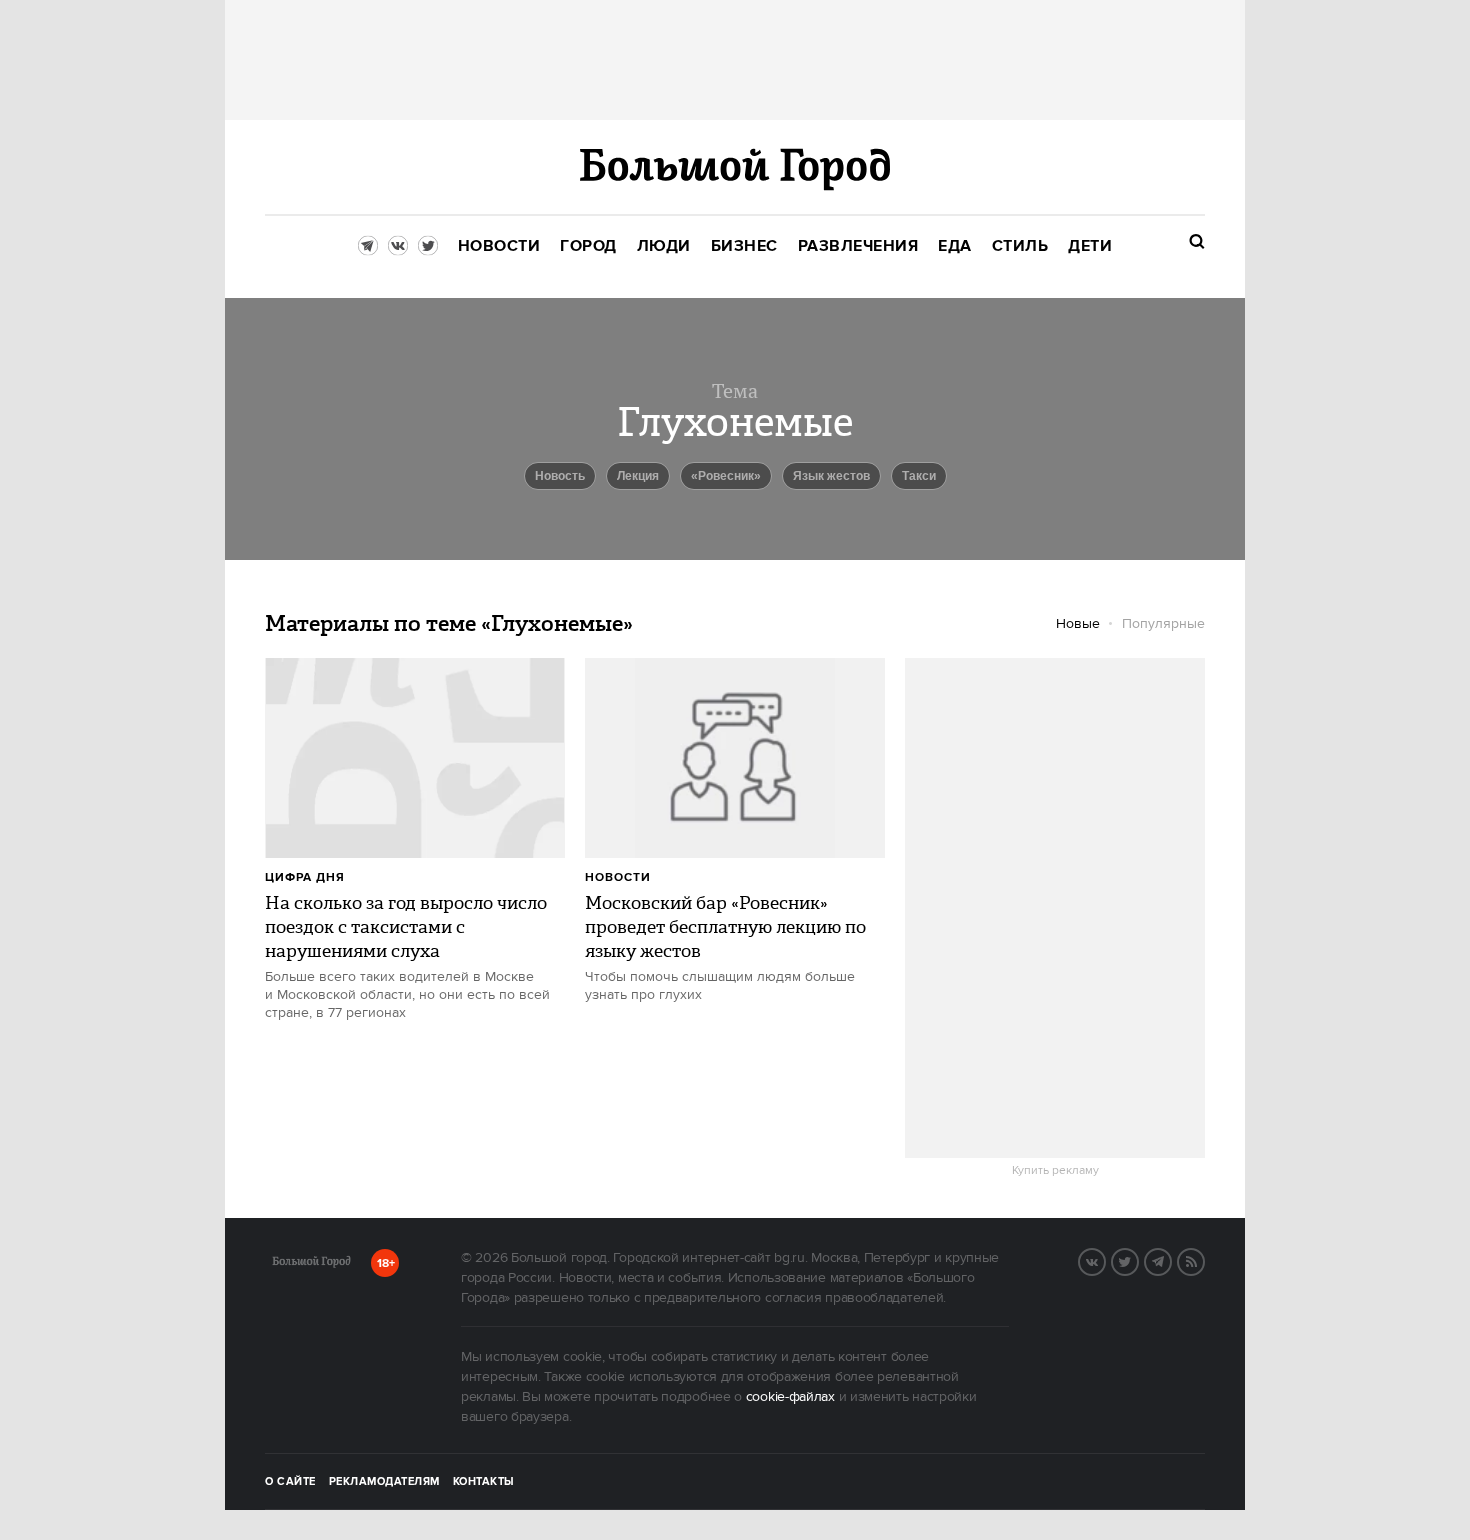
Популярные (1163, 624)
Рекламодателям (384, 1482)
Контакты (484, 1482)
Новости (618, 877)
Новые (1078, 624)
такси (919, 476)
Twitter (1138, 1260)
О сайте (290, 1482)
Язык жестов (831, 476)
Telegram (1171, 1260)
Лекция (638, 476)
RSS (1204, 1260)
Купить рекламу (1055, 1171)
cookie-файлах (790, 1397)
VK (1105, 1260)
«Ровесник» (726, 476)
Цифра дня (305, 877)
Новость (560, 476)
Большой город (311, 1265)
